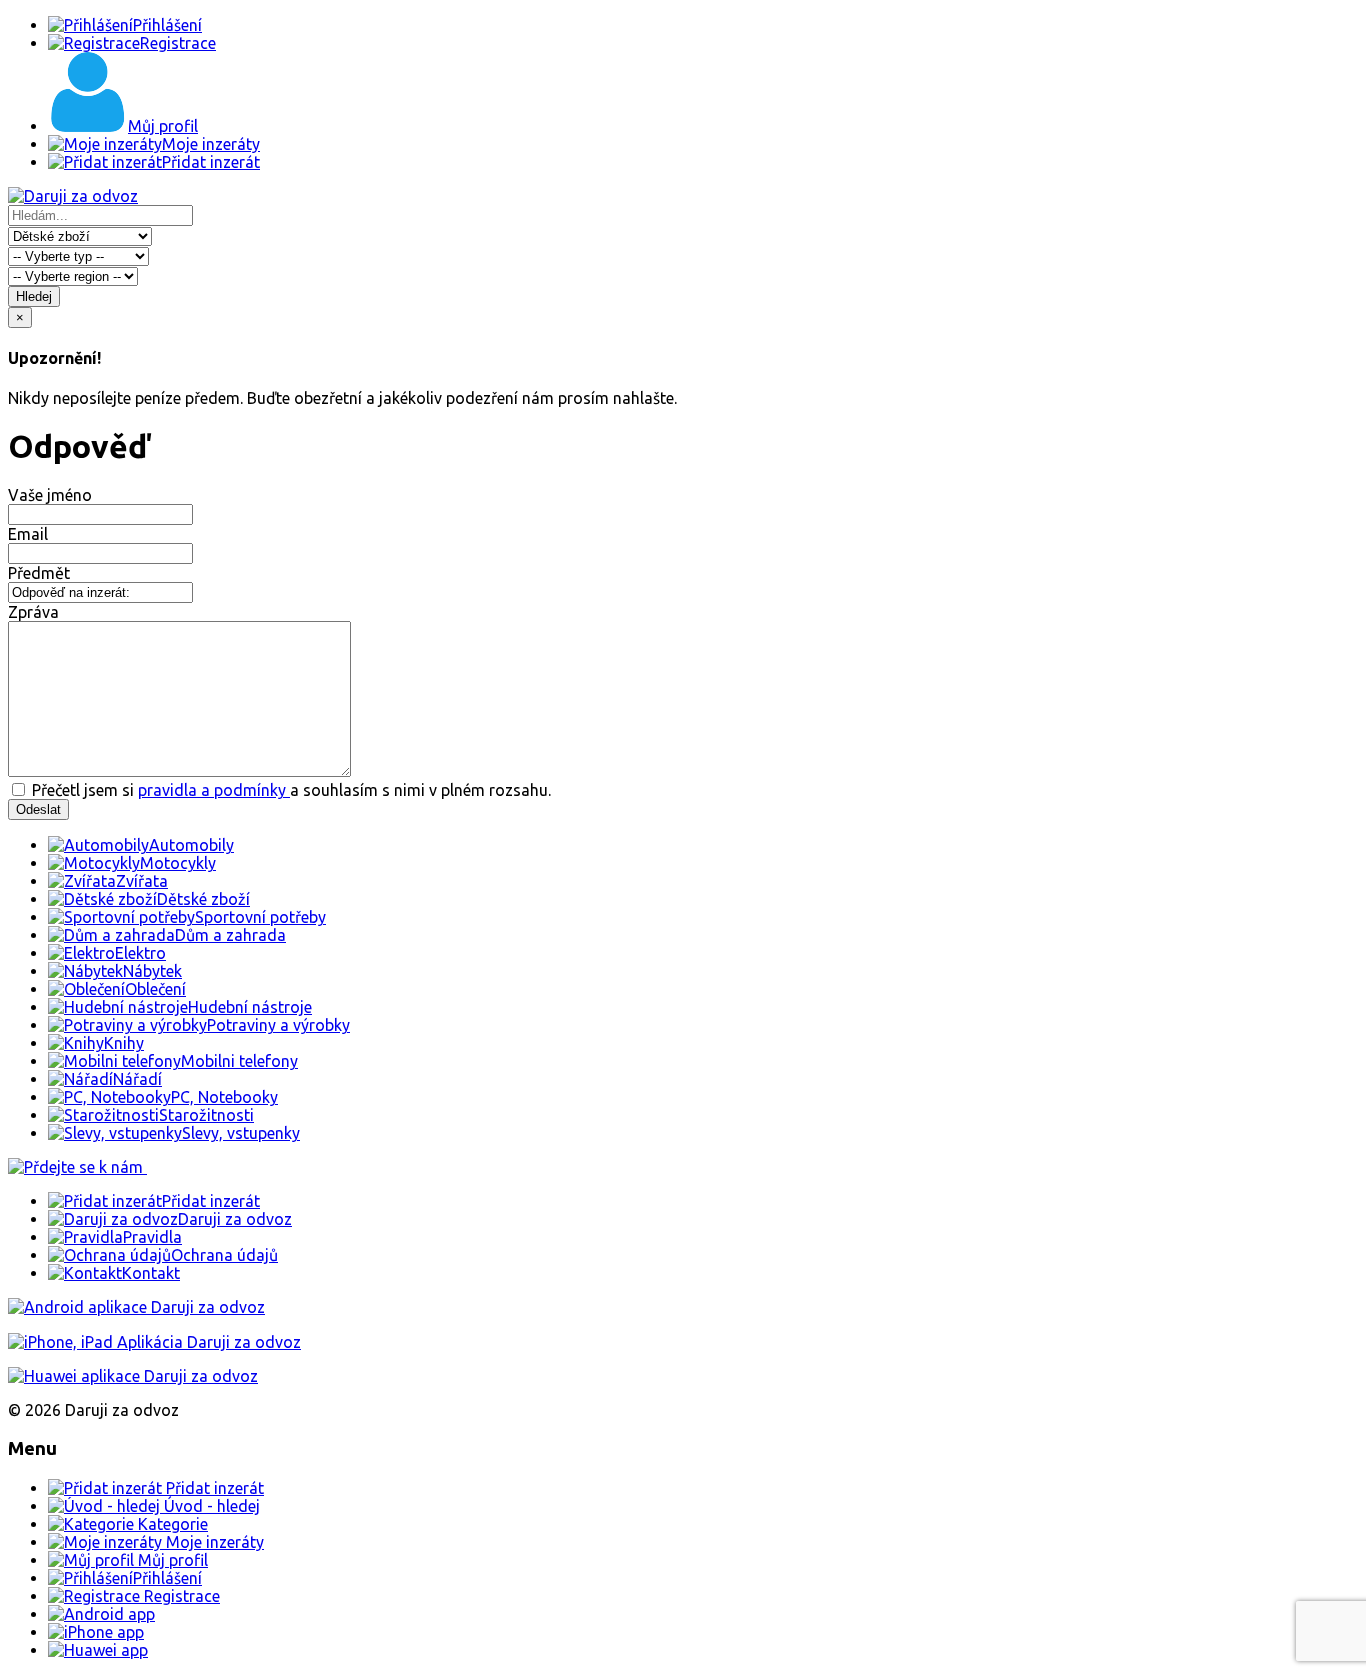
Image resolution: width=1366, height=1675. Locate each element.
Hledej (34, 296)
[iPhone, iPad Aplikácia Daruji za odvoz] (154, 1342)
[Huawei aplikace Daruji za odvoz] (133, 1376)
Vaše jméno (50, 495)
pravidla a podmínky (214, 790)
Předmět (39, 573)
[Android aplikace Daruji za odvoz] (136, 1307)
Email (28, 534)
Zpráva (33, 612)
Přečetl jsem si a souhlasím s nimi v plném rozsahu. (289, 790)
